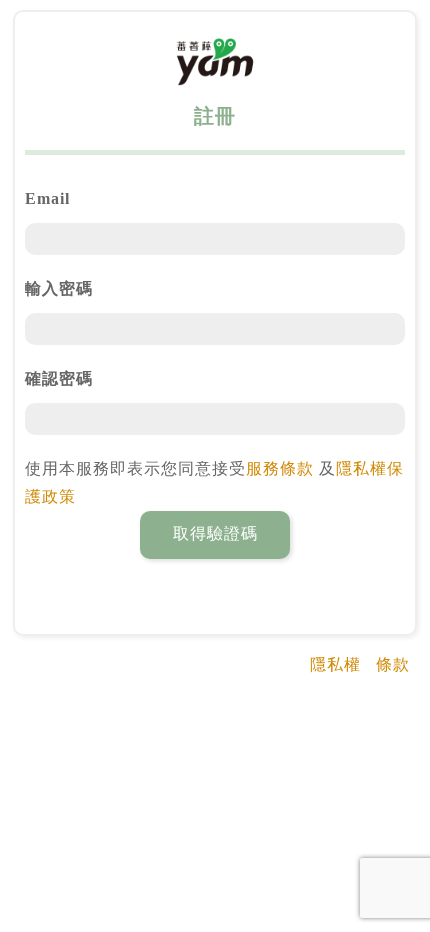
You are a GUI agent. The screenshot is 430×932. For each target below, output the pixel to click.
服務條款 (280, 468)
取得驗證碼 (215, 533)
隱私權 (335, 664)
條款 (393, 664)
